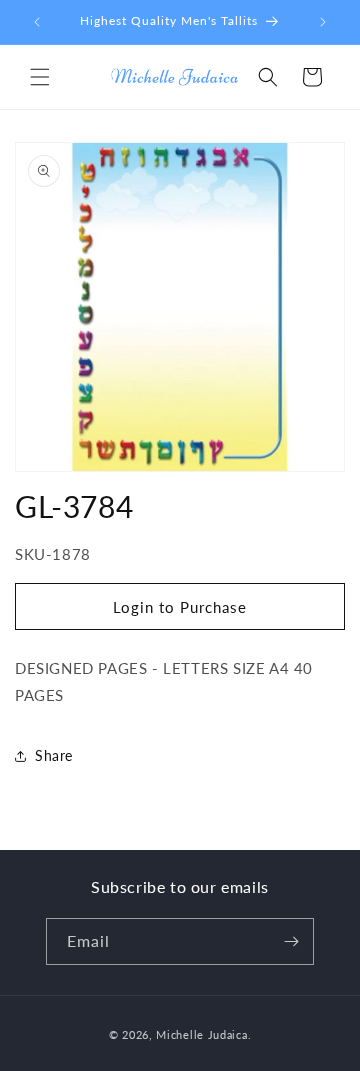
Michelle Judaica (201, 1034)
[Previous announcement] (37, 22)
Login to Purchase (180, 607)
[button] (40, 77)
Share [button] (54, 755)
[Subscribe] (291, 941)
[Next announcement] (323, 22)
